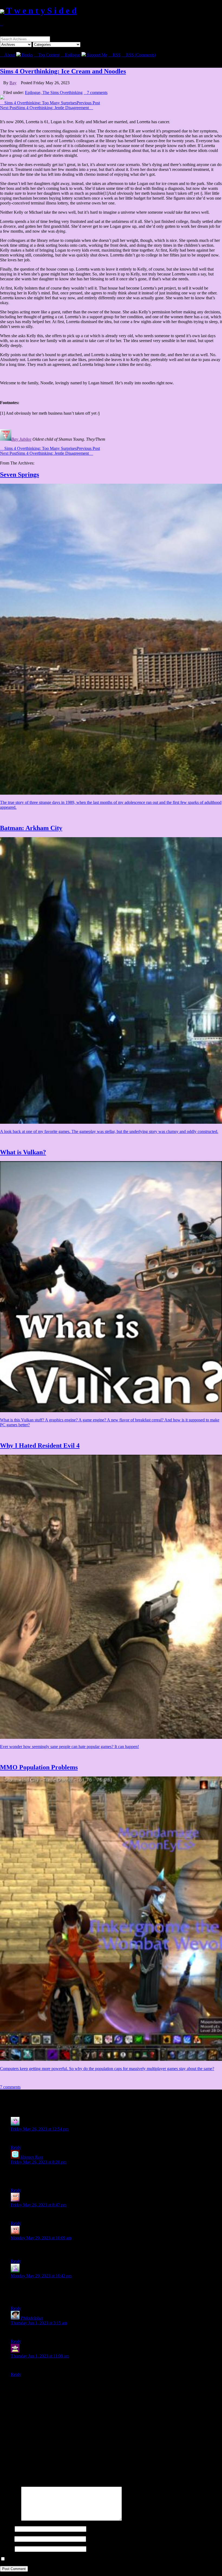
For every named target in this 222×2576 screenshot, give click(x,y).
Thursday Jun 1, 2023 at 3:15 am (39, 2323)
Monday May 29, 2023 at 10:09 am (41, 2238)
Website (7, 2549)
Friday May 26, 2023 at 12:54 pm (40, 2129)
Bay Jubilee (21, 439)
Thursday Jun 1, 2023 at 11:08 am (40, 2356)
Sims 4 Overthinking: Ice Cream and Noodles (63, 71)
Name (7, 2529)
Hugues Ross (32, 2157)
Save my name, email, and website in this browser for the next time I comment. (74, 2559)
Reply (16, 2147)
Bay (13, 83)
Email (7, 2539)
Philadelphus (32, 2318)
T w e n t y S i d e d (40, 11)
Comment (10, 2519)
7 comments (96, 92)
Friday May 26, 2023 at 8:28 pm (39, 2162)
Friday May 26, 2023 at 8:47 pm (39, 2205)
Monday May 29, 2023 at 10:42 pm (41, 2276)
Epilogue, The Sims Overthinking (54, 92)
